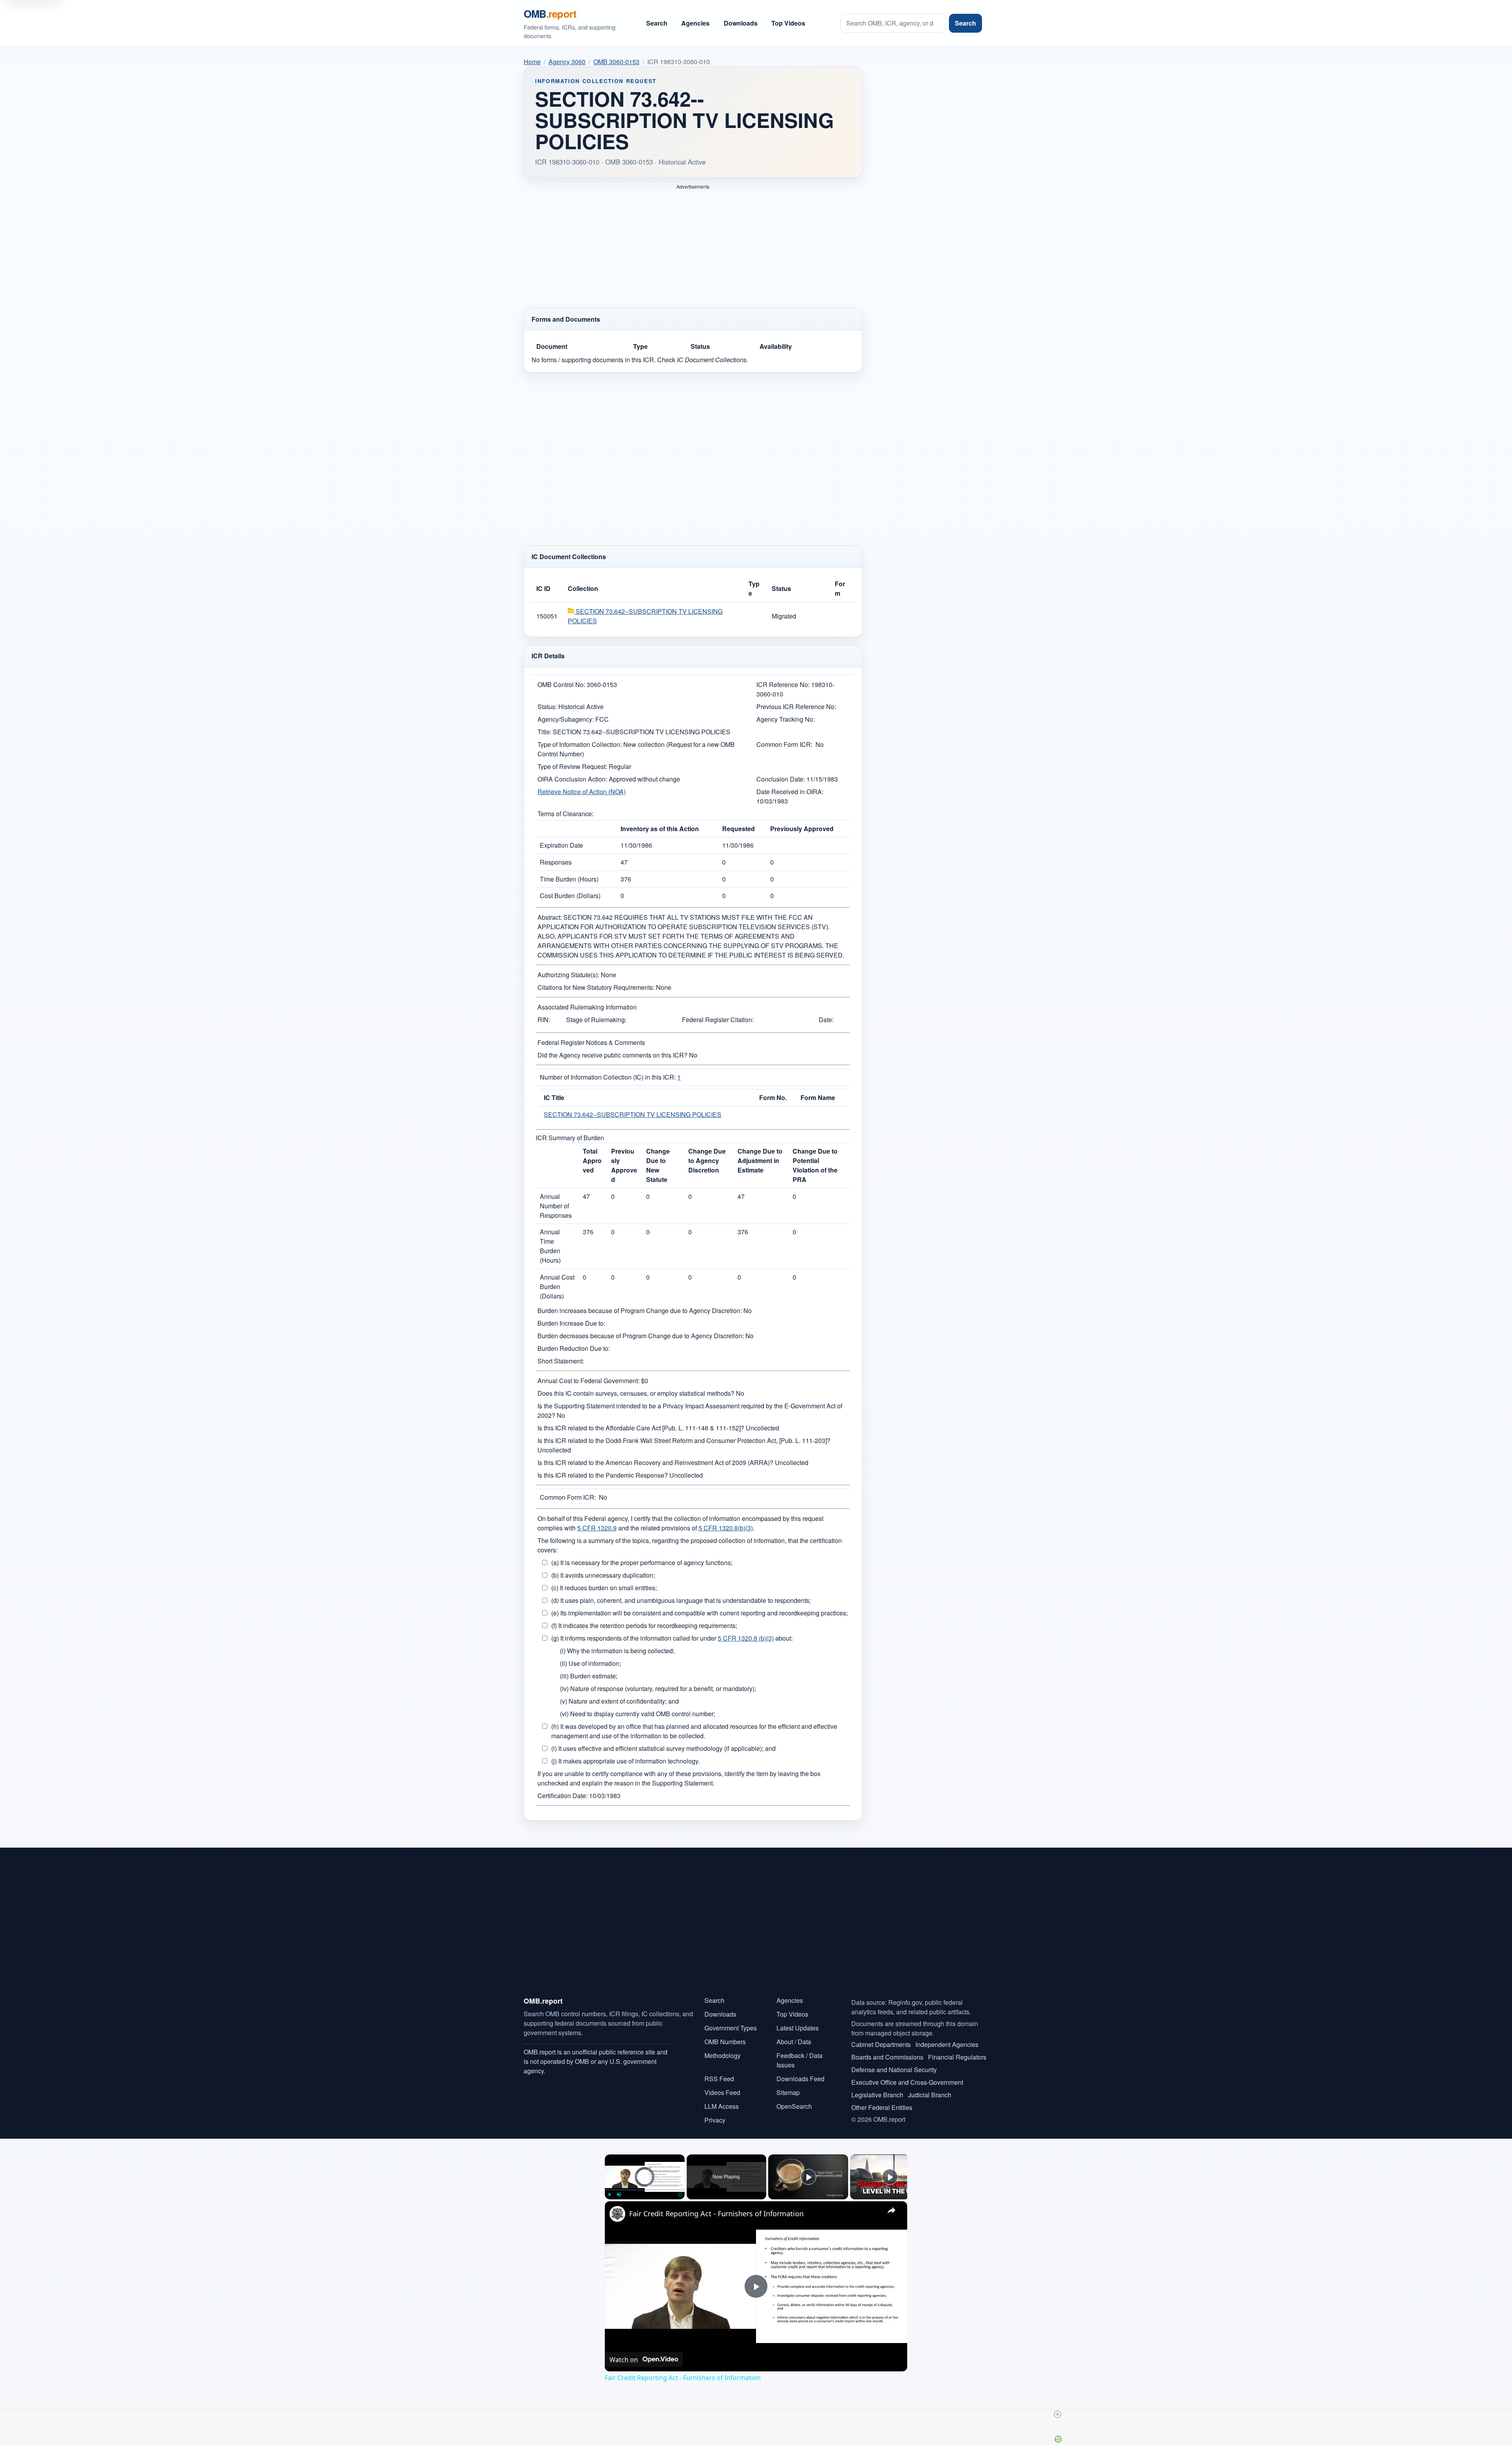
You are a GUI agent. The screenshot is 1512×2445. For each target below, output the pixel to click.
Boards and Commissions (887, 2050)
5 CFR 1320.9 (597, 1521)
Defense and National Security (894, 2063)
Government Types (731, 2021)
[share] (891, 2204)
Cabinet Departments (881, 2038)
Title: (544, 725)
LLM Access (722, 2100)
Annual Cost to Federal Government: (588, 1374)
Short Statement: (561, 1354)
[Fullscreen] (680, 2188)
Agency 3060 (567, 62)
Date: (826, 1013)
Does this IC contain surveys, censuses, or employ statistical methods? (636, 1386)
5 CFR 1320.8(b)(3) (726, 1521)
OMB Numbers (725, 2035)
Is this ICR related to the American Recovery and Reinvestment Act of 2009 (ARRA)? (655, 1456)
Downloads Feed (800, 2072)
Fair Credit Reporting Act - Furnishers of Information (716, 2207)
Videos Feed (722, 2086)
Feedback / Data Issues (800, 2053)
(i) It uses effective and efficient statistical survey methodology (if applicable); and (663, 1742)
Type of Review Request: (572, 760)
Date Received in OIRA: (790, 785)
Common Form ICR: (784, 738)
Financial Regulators (957, 2050)
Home (532, 62)
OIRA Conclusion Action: (572, 772)
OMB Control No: (561, 678)
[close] (759, 2414)
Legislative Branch (877, 2088)
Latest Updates (798, 2021)
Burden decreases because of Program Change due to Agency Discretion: (641, 1329)
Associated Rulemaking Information (587, 1000)
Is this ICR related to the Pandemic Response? (603, 1468)
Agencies (695, 23)
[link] (617, 2207)
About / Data (794, 2035)
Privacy (715, 2113)
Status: (547, 700)
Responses (556, 855)
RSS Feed (719, 2072)
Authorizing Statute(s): (568, 968)
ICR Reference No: (783, 678)
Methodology (723, 2049)
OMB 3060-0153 (616, 62)
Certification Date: (562, 1789)
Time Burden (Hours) (569, 872)
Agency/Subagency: (566, 712)
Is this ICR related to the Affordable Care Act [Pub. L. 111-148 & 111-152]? (641, 1421)
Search (657, 23)
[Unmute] (619, 2188)
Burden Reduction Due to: (574, 1342)
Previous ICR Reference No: (796, 700)
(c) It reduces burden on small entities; (604, 1581)
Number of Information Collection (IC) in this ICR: (608, 1070)
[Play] (610, 2188)
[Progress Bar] (645, 2183)
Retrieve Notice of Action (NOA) (582, 785)
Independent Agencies (947, 2038)
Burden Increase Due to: (571, 1316)
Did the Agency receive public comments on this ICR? (612, 1048)
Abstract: (550, 910)
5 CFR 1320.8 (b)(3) (746, 1631)
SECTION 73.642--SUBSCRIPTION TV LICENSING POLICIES (633, 1108)
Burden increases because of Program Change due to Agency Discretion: (640, 1304)
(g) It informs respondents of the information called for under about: (672, 1631)
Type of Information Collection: (580, 738)
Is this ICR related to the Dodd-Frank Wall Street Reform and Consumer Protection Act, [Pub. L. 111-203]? (684, 1434)
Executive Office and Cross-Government (907, 2075)
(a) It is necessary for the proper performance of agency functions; (642, 1556)
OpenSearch (794, 2100)
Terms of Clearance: (565, 807)
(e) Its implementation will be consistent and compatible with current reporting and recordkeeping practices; (699, 1606)
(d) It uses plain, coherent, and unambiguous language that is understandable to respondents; (681, 1594)
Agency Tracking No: (786, 712)
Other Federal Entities (882, 2101)
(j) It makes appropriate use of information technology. (625, 1754)
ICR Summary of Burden (570, 1131)
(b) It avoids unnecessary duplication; (603, 1568)
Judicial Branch (930, 2088)
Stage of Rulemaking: (596, 1013)
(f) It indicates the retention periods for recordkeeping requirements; (644, 1619)
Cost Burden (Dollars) (570, 889)
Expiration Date (561, 838)
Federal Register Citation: (718, 1013)
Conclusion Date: (781, 772)
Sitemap (788, 2086)
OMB (550, 14)
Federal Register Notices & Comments (591, 1036)
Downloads (741, 23)
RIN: (544, 1013)
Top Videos (788, 23)
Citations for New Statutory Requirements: (596, 981)
